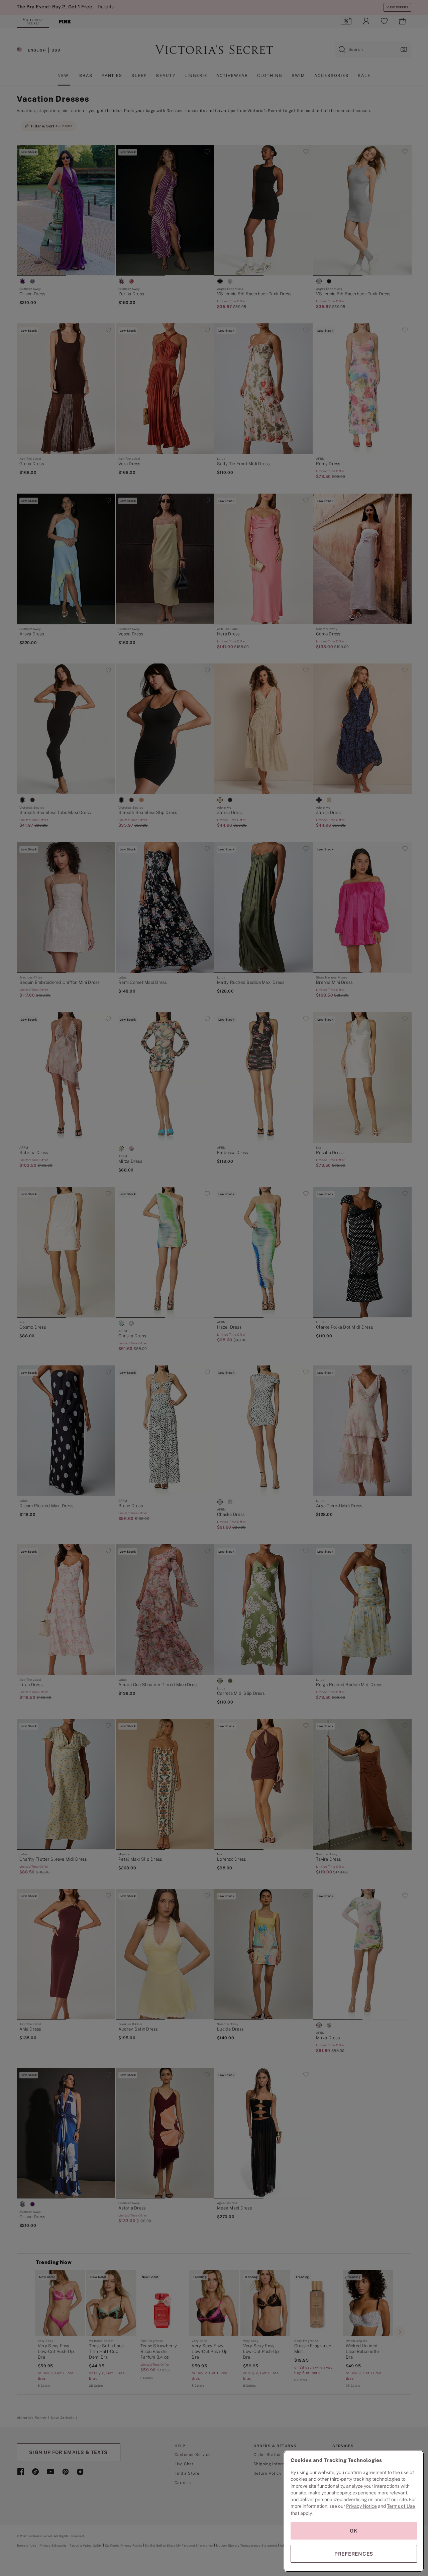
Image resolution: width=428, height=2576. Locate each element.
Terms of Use (401, 2506)
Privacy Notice (361, 2506)
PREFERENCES (354, 2554)
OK (354, 2531)
